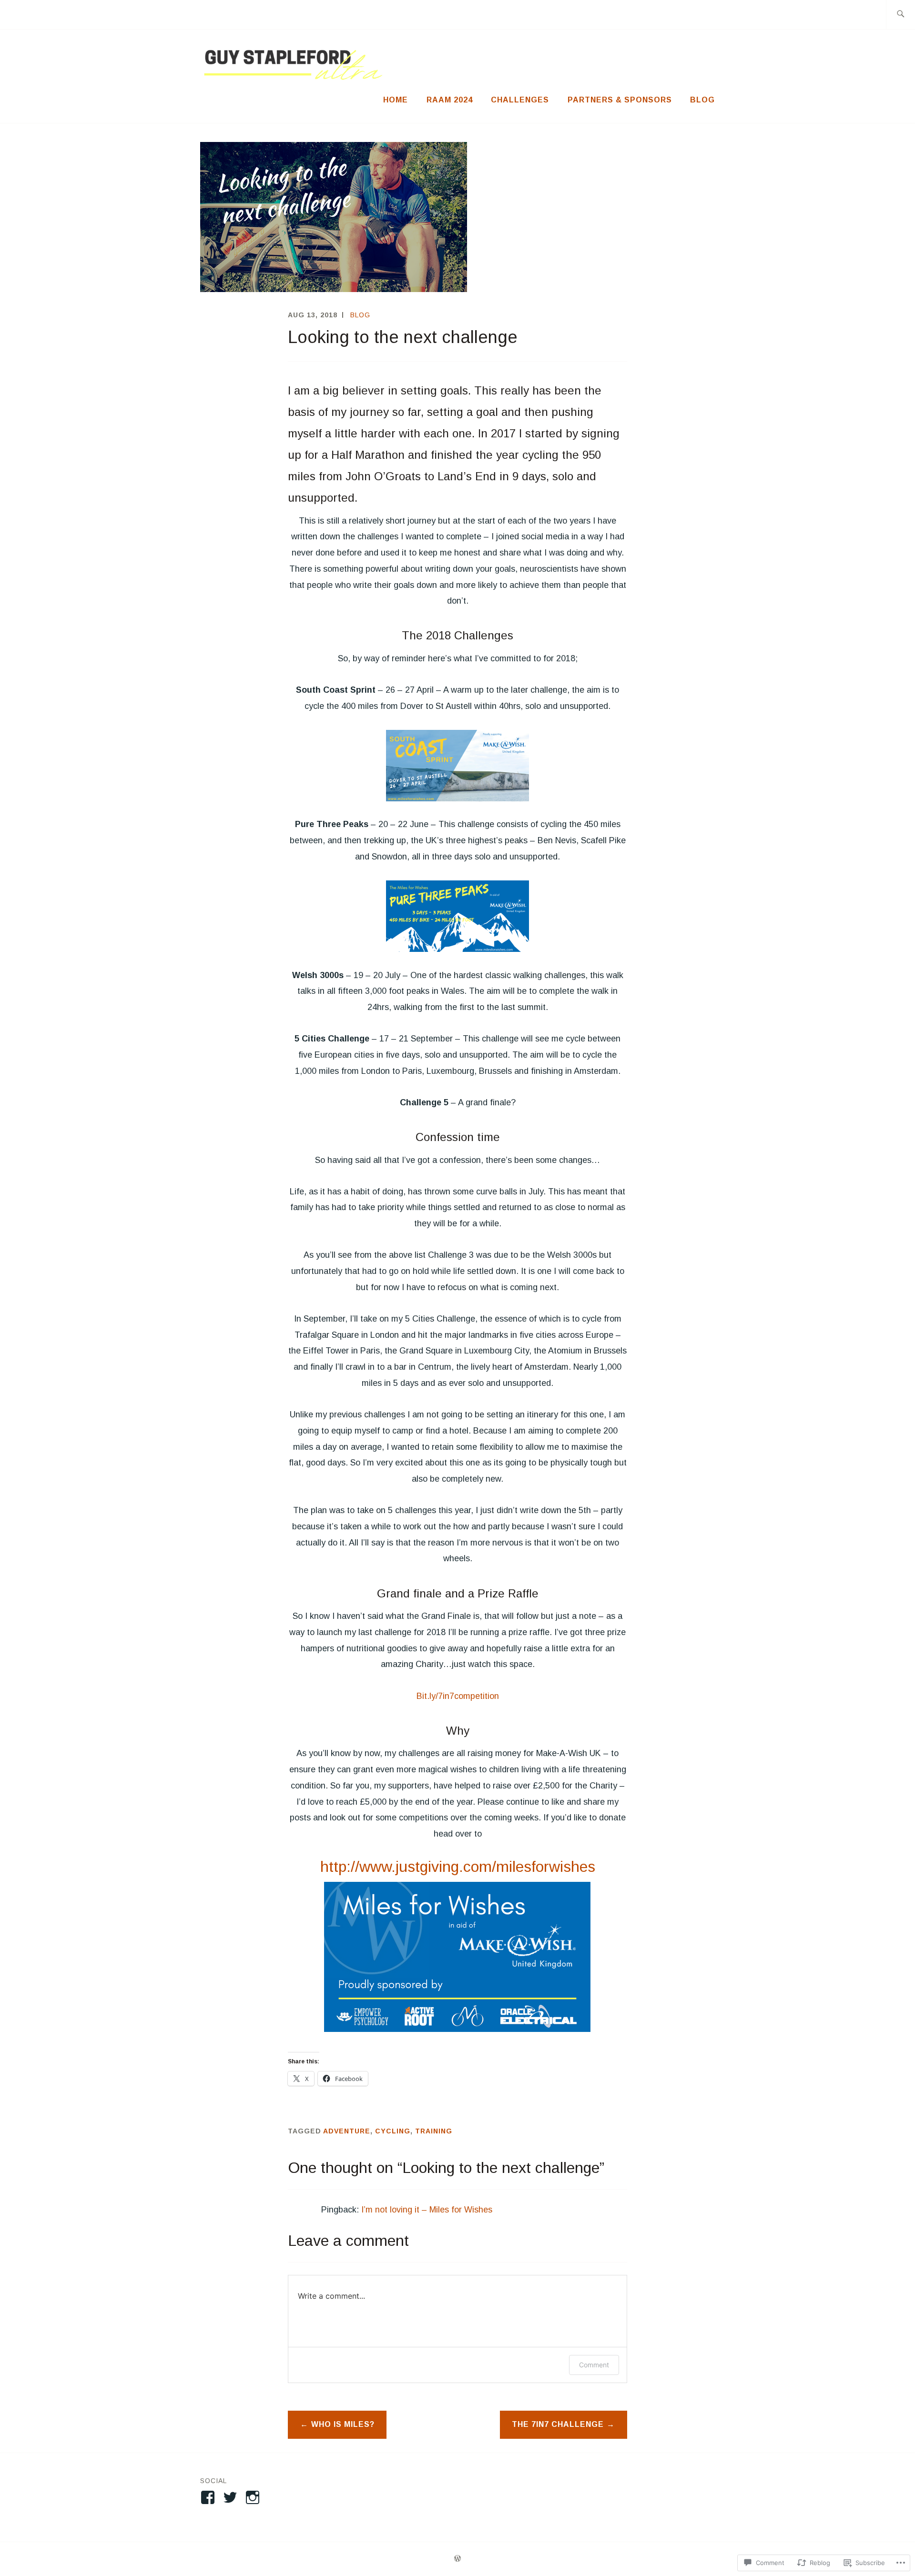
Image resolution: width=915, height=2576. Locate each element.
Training (434, 2131)
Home (396, 100)
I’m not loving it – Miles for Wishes (427, 2210)
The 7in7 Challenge (558, 2424)
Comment (594, 2365)
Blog (702, 100)
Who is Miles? (343, 2424)
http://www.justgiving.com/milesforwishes (458, 1867)
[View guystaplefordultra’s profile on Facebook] (209, 2497)
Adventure (347, 2131)
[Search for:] (900, 15)
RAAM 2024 (450, 100)
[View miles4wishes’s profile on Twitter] (232, 2497)
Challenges (520, 100)
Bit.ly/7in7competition (458, 1696)
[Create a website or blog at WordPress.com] (457, 2559)
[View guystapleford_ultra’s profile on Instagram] (254, 2497)
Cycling (393, 2131)
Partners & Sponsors (620, 100)
